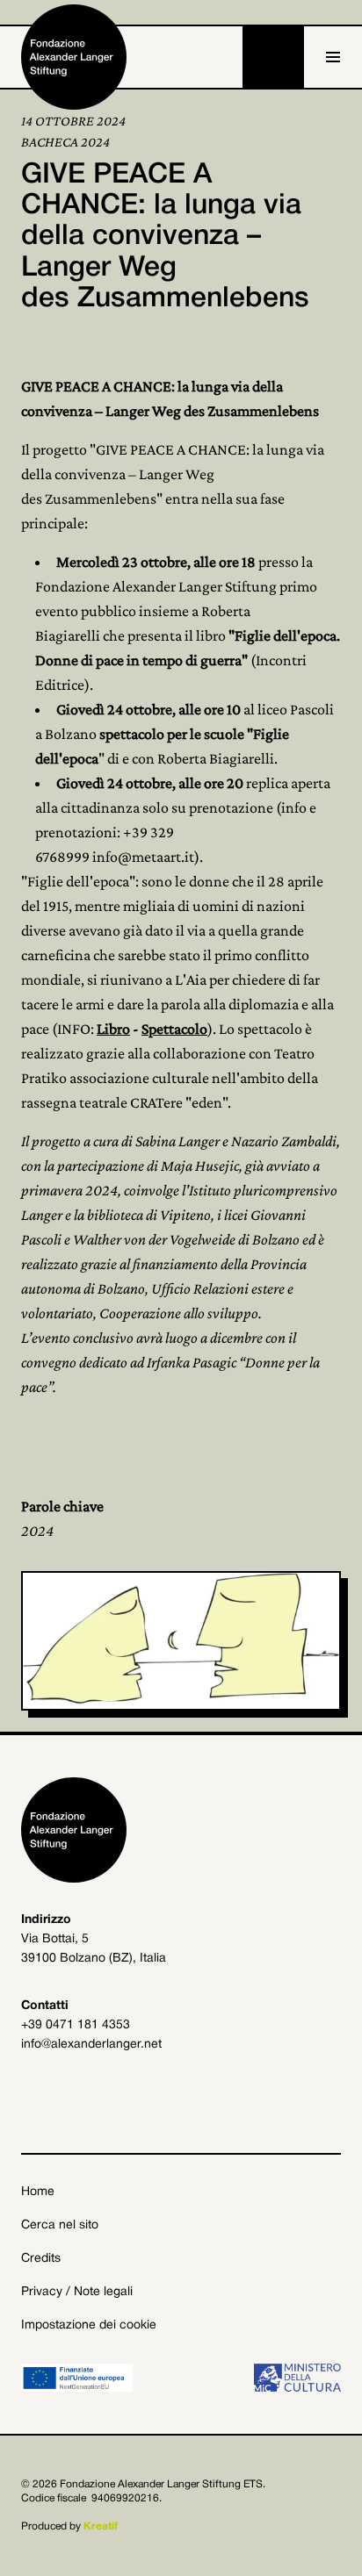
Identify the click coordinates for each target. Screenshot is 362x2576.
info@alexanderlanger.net (91, 2045)
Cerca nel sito (60, 2225)
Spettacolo (174, 1029)
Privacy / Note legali (77, 2292)
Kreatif (101, 2526)
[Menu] (333, 57)
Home (38, 2192)
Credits (41, 2259)
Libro (113, 1029)
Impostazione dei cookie (89, 2325)
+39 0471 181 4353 (76, 2025)
